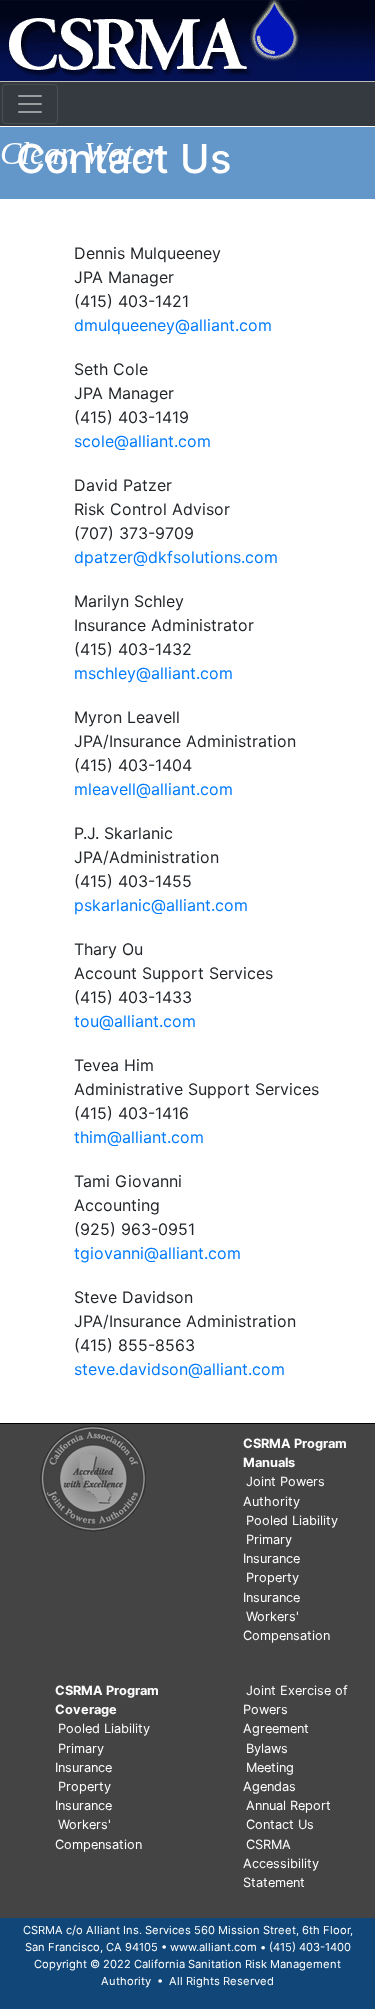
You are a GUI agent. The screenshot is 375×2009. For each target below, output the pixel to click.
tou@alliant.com (135, 1021)
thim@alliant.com (139, 1137)
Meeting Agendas (269, 1777)
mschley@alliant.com (153, 673)
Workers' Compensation (286, 1626)
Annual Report (288, 1805)
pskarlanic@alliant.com (161, 905)
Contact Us (280, 1824)
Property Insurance (271, 1587)
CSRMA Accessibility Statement (281, 1863)
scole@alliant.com (142, 441)
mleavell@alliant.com (153, 789)
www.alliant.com (213, 1947)
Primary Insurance (271, 1549)
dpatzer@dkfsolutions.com (176, 557)
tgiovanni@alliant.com (157, 1253)
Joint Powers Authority (284, 1491)
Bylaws (267, 1748)
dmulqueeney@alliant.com (173, 325)
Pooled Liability (292, 1520)
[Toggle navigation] (30, 104)
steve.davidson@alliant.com (179, 1369)
